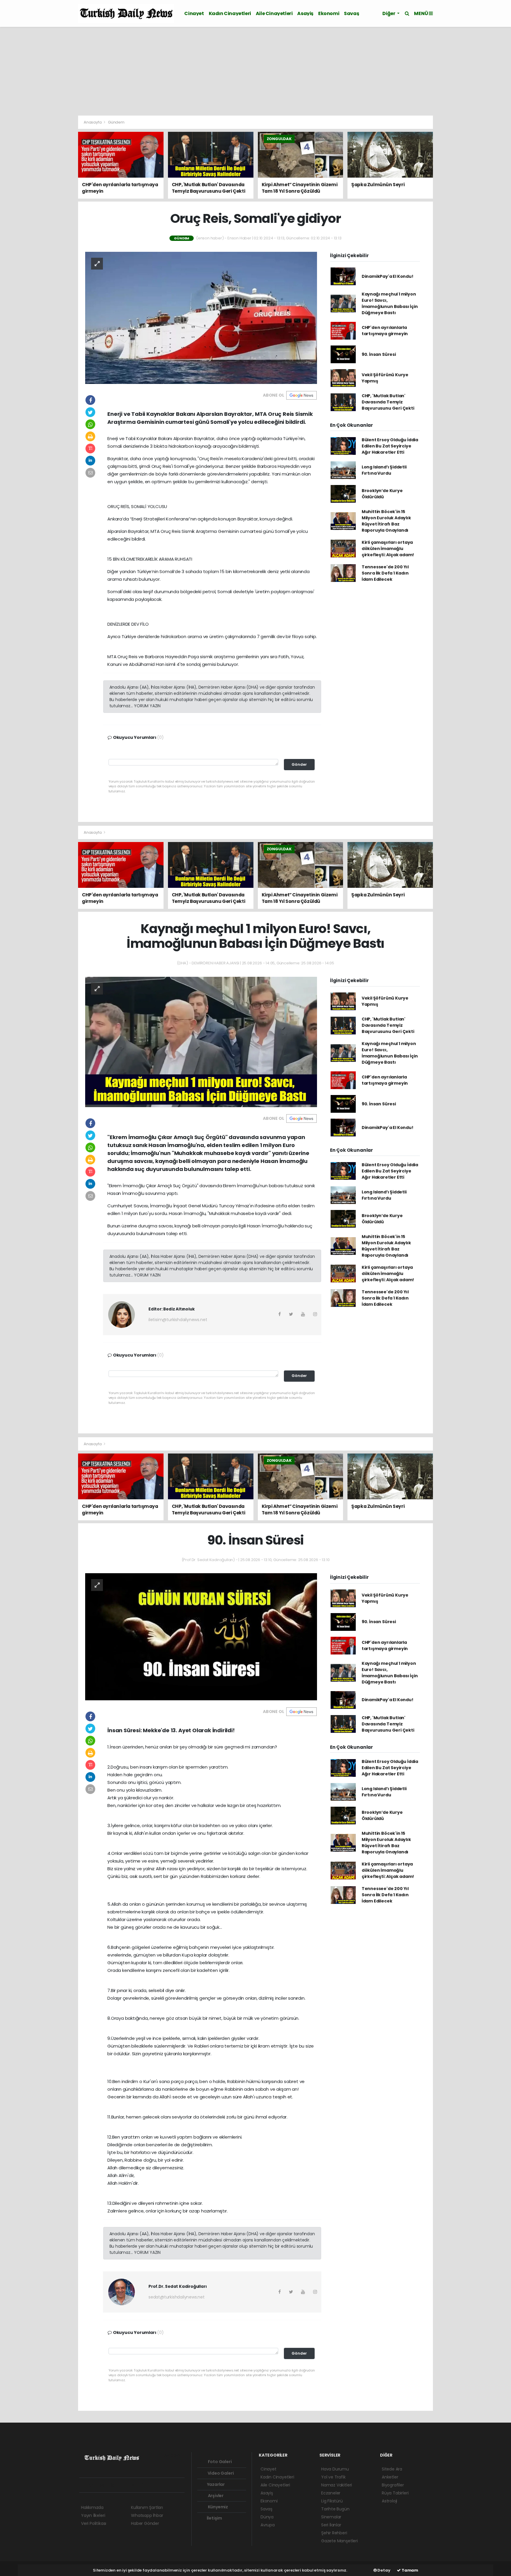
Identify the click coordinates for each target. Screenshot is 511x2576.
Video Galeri (220, 2473)
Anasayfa (93, 122)
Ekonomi (329, 13)
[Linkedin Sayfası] (125, 2485)
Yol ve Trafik (333, 2477)
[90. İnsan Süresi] (201, 1636)
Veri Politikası (94, 2523)
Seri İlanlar (331, 2525)
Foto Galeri (219, 2462)
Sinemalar (331, 2517)
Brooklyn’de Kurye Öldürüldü (382, 494)
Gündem (116, 122)
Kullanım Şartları (147, 2507)
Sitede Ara (392, 2469)
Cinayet (194, 13)
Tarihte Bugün (335, 2509)
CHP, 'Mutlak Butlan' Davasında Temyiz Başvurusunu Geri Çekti (388, 402)
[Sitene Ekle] (157, 2485)
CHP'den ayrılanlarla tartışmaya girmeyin (385, 331)
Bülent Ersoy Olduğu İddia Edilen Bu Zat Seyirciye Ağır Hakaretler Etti (390, 446)
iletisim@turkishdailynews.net (178, 1320)
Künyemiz (218, 2507)
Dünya (267, 2517)
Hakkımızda (92, 2507)
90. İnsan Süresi (379, 354)
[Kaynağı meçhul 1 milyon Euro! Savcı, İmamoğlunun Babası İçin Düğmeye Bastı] (201, 1042)
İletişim (214, 2518)
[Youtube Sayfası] (115, 2485)
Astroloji (389, 2501)
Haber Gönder (145, 2523)
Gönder (299, 764)
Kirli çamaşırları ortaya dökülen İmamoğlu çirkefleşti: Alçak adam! (388, 549)
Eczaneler (331, 2493)
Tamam (409, 2570)
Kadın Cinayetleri (230, 13)
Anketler (390, 2477)
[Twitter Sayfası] (94, 2485)
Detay (384, 2570)
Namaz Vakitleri (337, 2485)
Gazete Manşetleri (339, 2541)
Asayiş (305, 13)
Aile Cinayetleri (274, 13)
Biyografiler (393, 2485)
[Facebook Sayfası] (84, 2485)
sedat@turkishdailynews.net (177, 2297)
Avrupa (268, 2525)
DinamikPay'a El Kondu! (388, 276)
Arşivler (215, 2496)
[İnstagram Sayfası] (104, 2485)
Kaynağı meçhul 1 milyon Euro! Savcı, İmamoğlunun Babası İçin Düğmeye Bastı (390, 303)
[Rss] (136, 2485)
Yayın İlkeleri (93, 2515)
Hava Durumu (335, 2469)
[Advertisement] (256, 71)
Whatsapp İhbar (147, 2515)
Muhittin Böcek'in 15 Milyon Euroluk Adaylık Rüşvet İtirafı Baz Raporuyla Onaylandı (386, 521)
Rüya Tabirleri (395, 2493)
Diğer (389, 13)
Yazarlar (215, 2484)
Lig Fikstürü (332, 2501)
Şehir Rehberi (334, 2533)
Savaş (351, 13)
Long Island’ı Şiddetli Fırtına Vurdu (384, 470)
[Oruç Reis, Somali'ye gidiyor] (201, 317)
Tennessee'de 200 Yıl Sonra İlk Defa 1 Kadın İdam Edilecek (385, 573)
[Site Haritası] (146, 2485)
